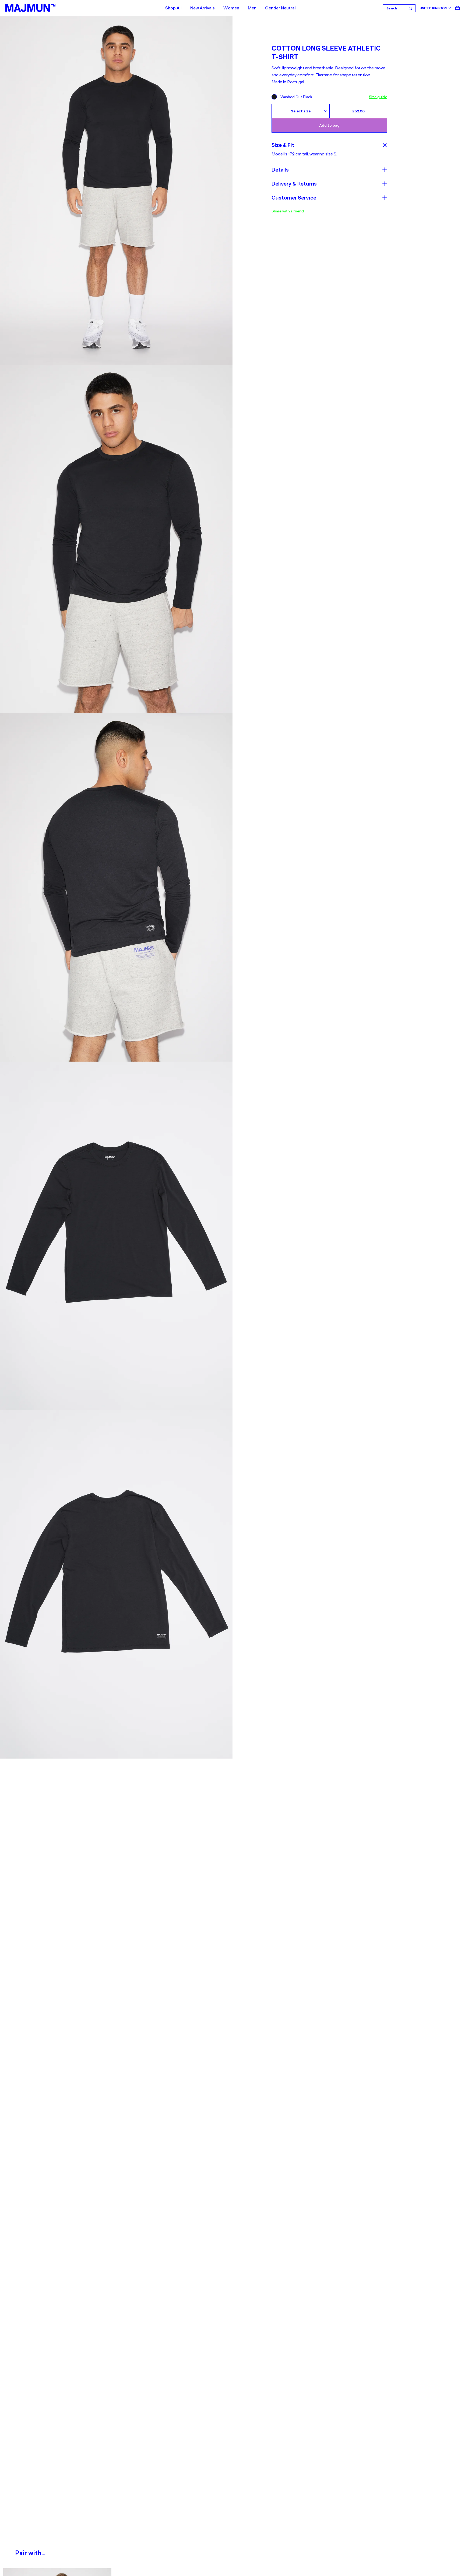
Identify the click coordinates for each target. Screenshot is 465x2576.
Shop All (173, 8)
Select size (301, 111)
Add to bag (329, 125)
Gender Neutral (280, 8)
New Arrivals (202, 8)
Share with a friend (288, 211)
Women (231, 8)
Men (252, 8)
